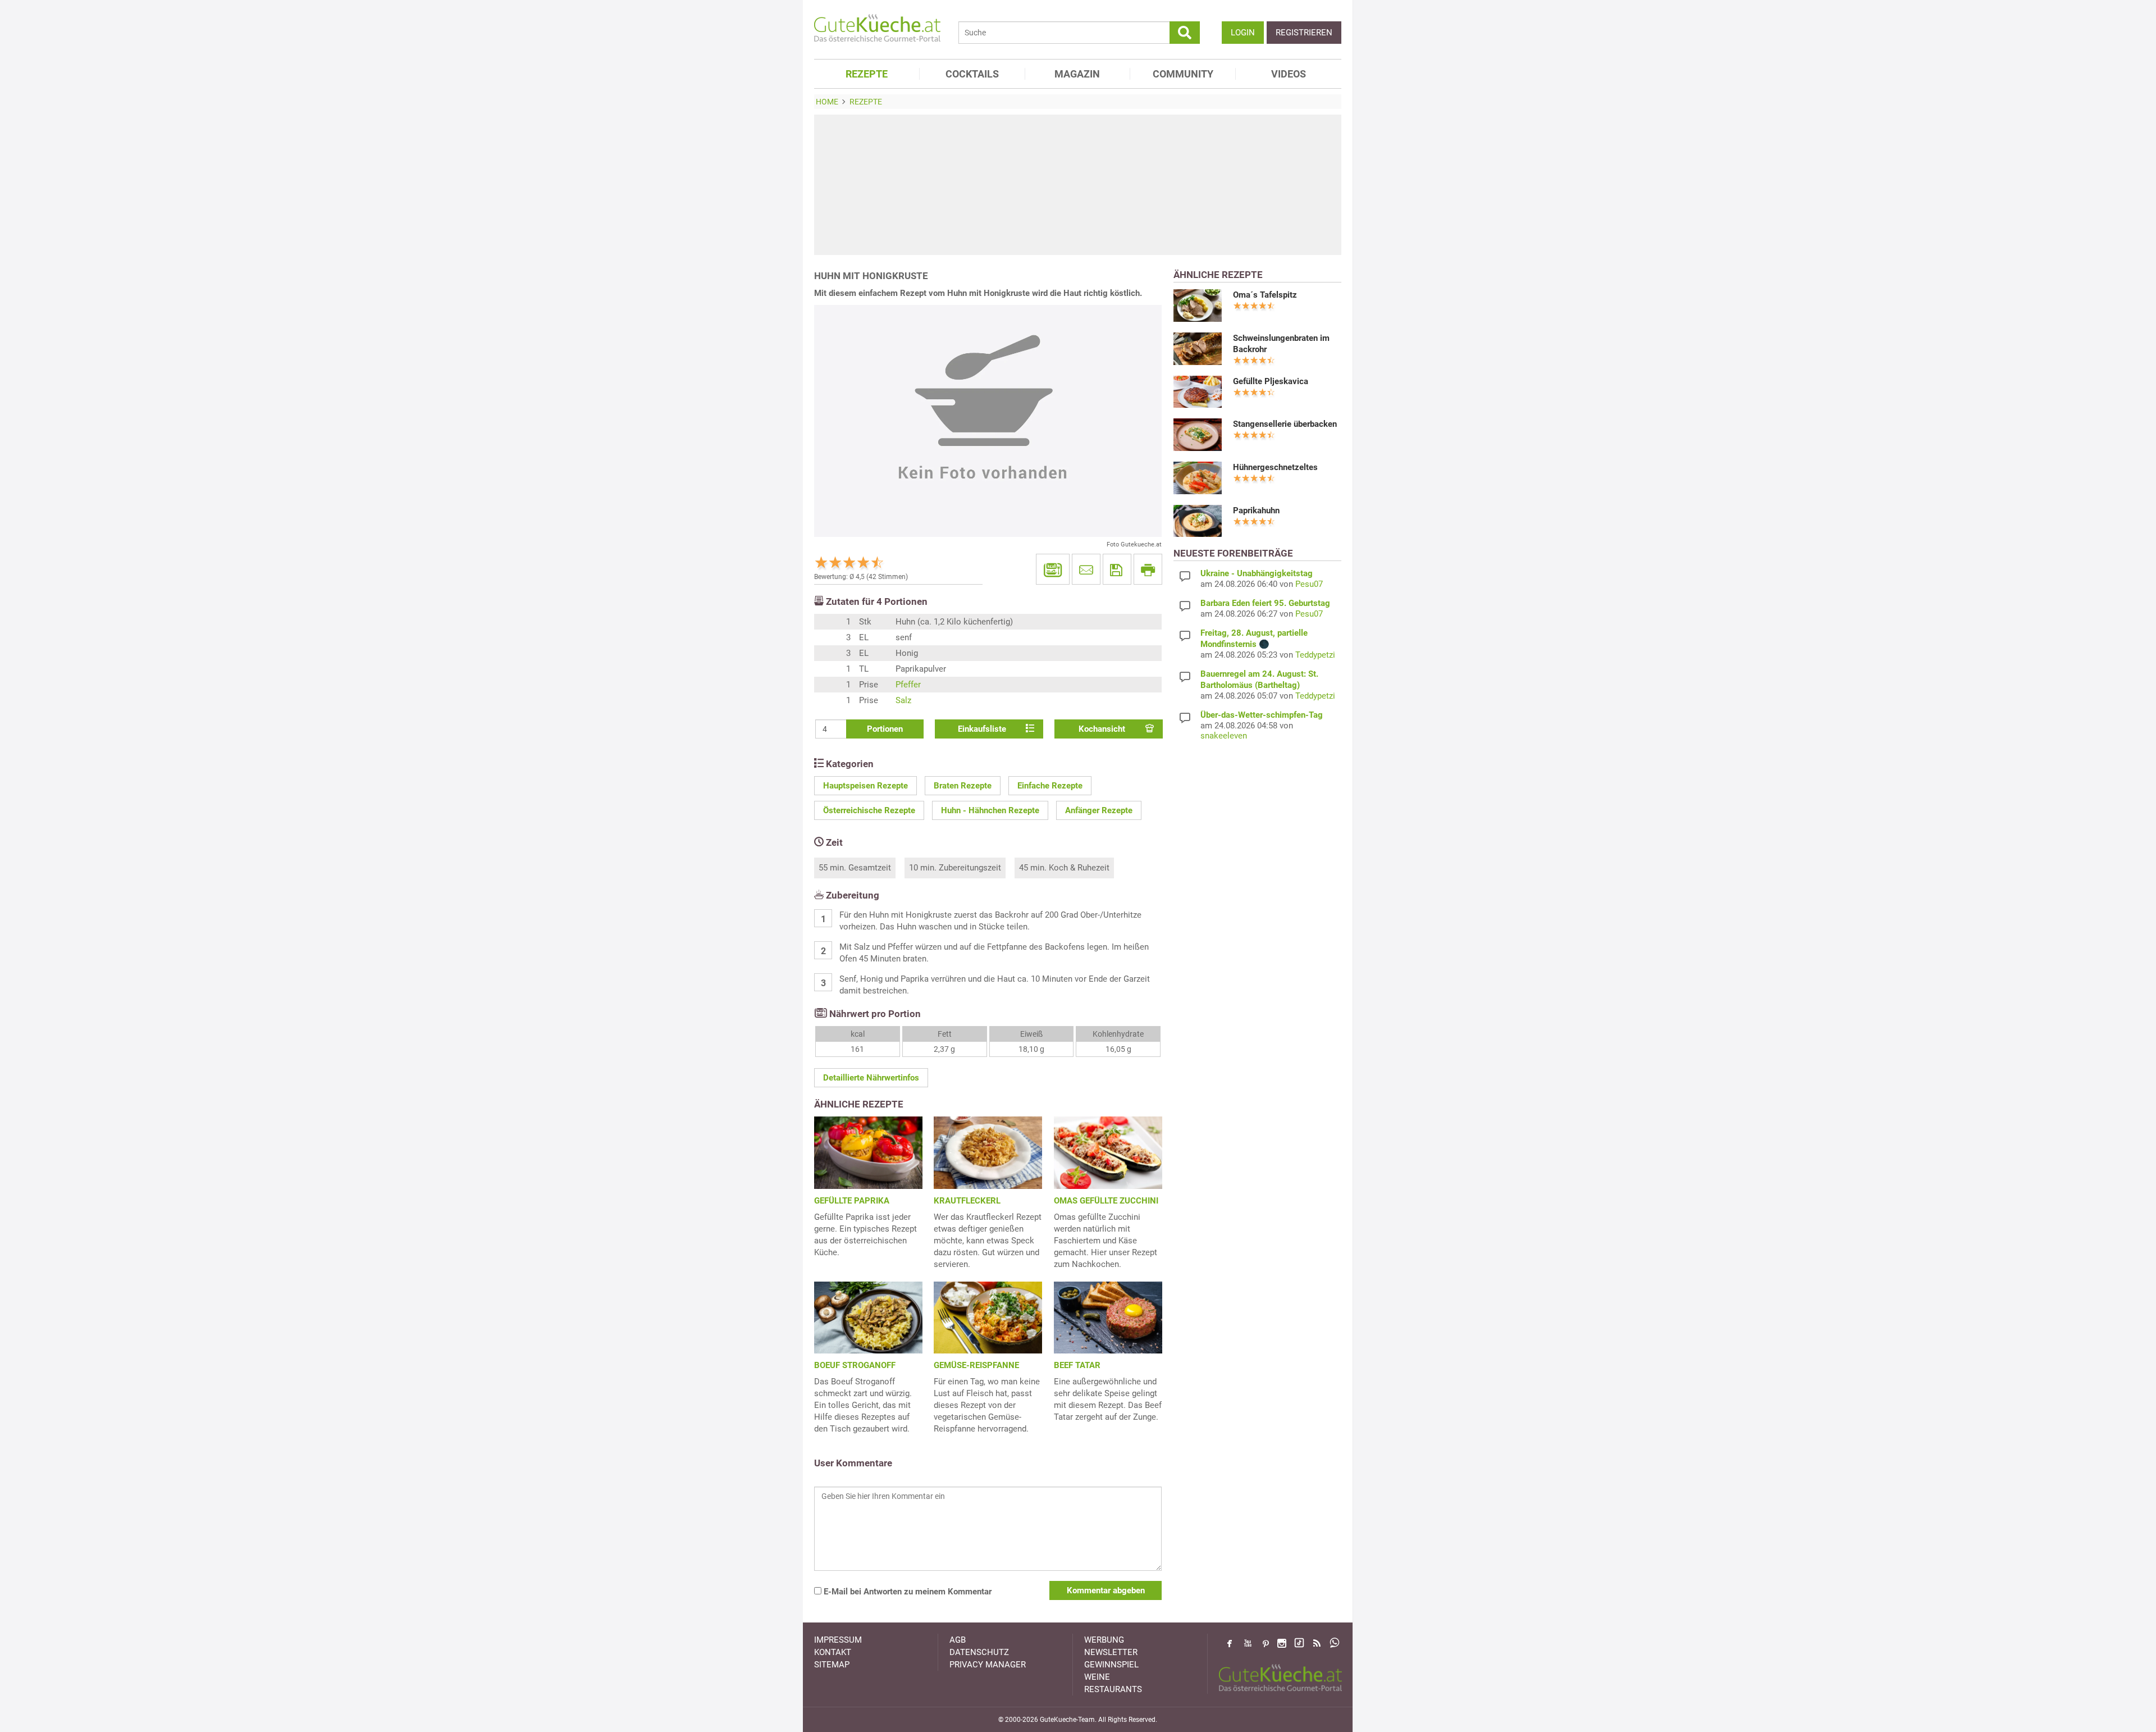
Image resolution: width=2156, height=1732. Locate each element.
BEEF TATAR (1077, 1365)
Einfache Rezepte (1050, 786)
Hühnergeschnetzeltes (1275, 467)
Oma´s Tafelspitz (1265, 295)
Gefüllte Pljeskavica (1271, 381)
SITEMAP (832, 1665)
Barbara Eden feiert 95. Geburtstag (1265, 603)
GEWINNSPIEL (1111, 1665)
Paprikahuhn (1256, 511)
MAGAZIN (1077, 74)
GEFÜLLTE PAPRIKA (852, 1201)
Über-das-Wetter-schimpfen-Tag (1262, 715)
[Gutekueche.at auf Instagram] (1282, 1643)
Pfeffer (908, 685)
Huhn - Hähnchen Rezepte (990, 810)
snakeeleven (1224, 736)
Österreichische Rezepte (869, 810)
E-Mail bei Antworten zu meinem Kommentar (906, 1592)
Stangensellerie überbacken (1285, 424)
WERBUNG (1104, 1640)
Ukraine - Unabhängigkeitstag (1257, 573)
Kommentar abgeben (1106, 1590)
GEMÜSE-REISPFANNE (976, 1365)
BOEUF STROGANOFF (855, 1365)
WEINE (1097, 1677)
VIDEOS (1289, 74)
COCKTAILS (972, 74)
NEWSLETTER (1111, 1652)
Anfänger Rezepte (1099, 810)
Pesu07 (1309, 584)
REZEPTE (867, 74)
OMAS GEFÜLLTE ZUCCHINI (1106, 1201)
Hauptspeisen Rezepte (865, 786)
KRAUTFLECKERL (967, 1201)
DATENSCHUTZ (979, 1652)
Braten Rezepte (963, 786)
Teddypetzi (1315, 655)
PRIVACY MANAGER (988, 1665)
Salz (903, 700)
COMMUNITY (1183, 74)
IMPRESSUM (838, 1640)
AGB (958, 1640)
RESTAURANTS (1113, 1689)
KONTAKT (833, 1652)
